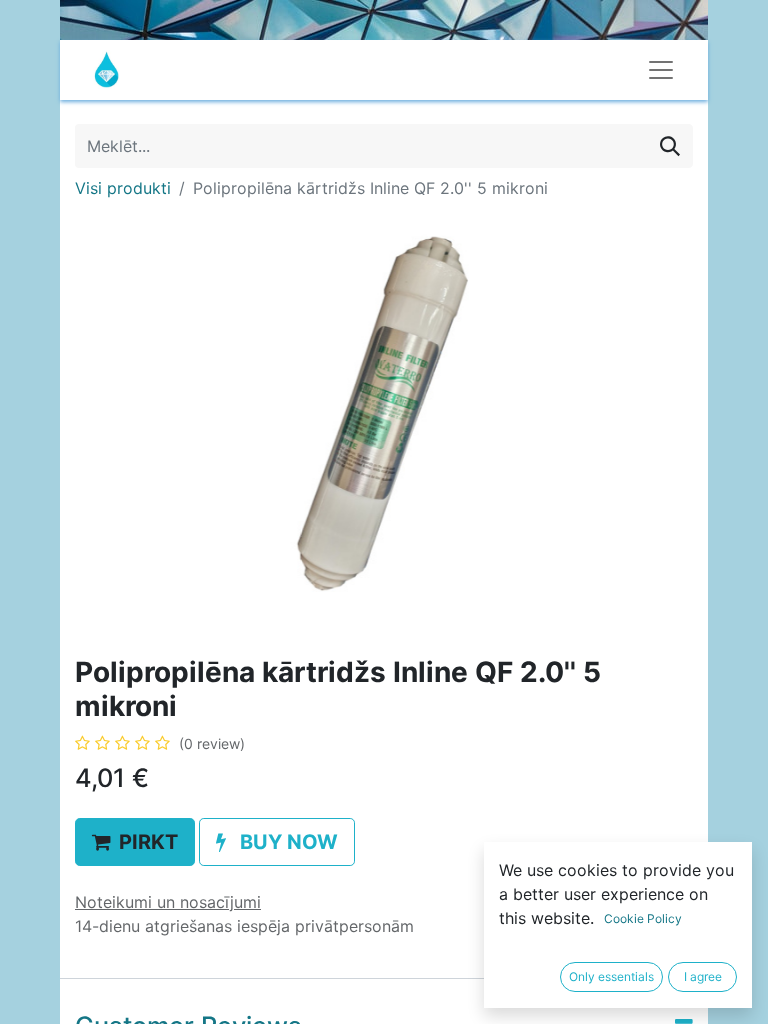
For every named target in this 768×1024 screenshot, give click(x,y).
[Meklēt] (670, 146)
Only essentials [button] (611, 976)
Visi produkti (123, 188)
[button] (135, 842)
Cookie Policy (643, 918)
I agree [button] (703, 976)
